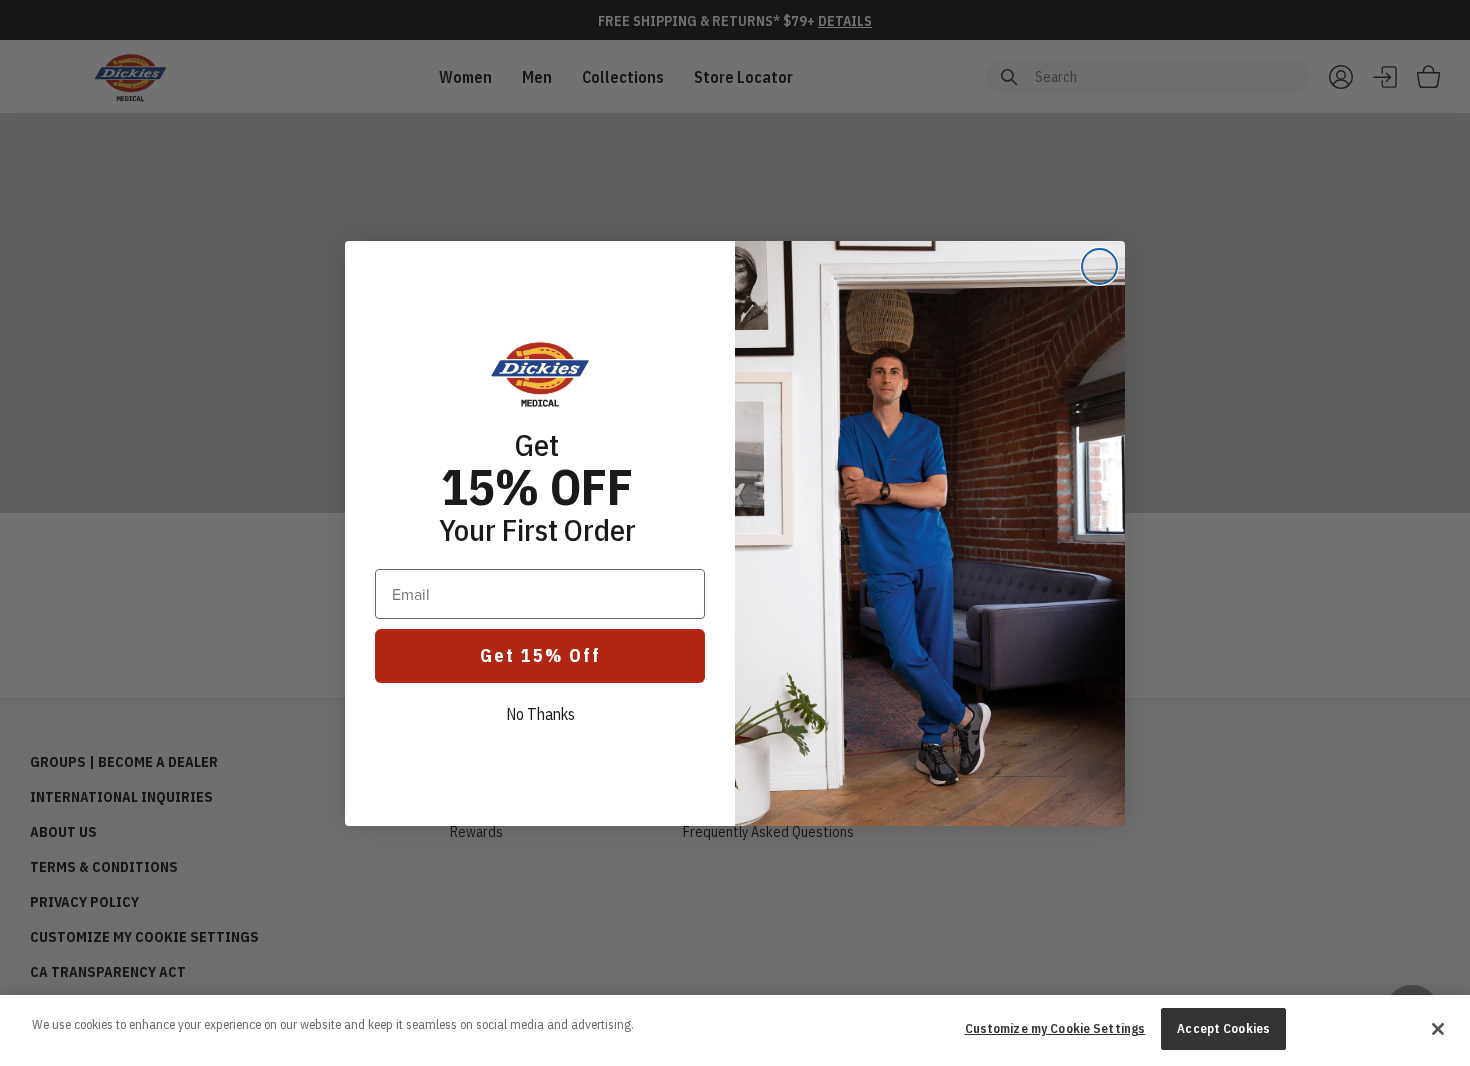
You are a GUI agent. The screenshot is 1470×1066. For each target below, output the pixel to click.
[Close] (1438, 1029)
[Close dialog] (1099, 266)
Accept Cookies (1223, 1028)
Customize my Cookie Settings (1055, 1028)
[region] (735, 1030)
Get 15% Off (540, 655)
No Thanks (540, 714)
